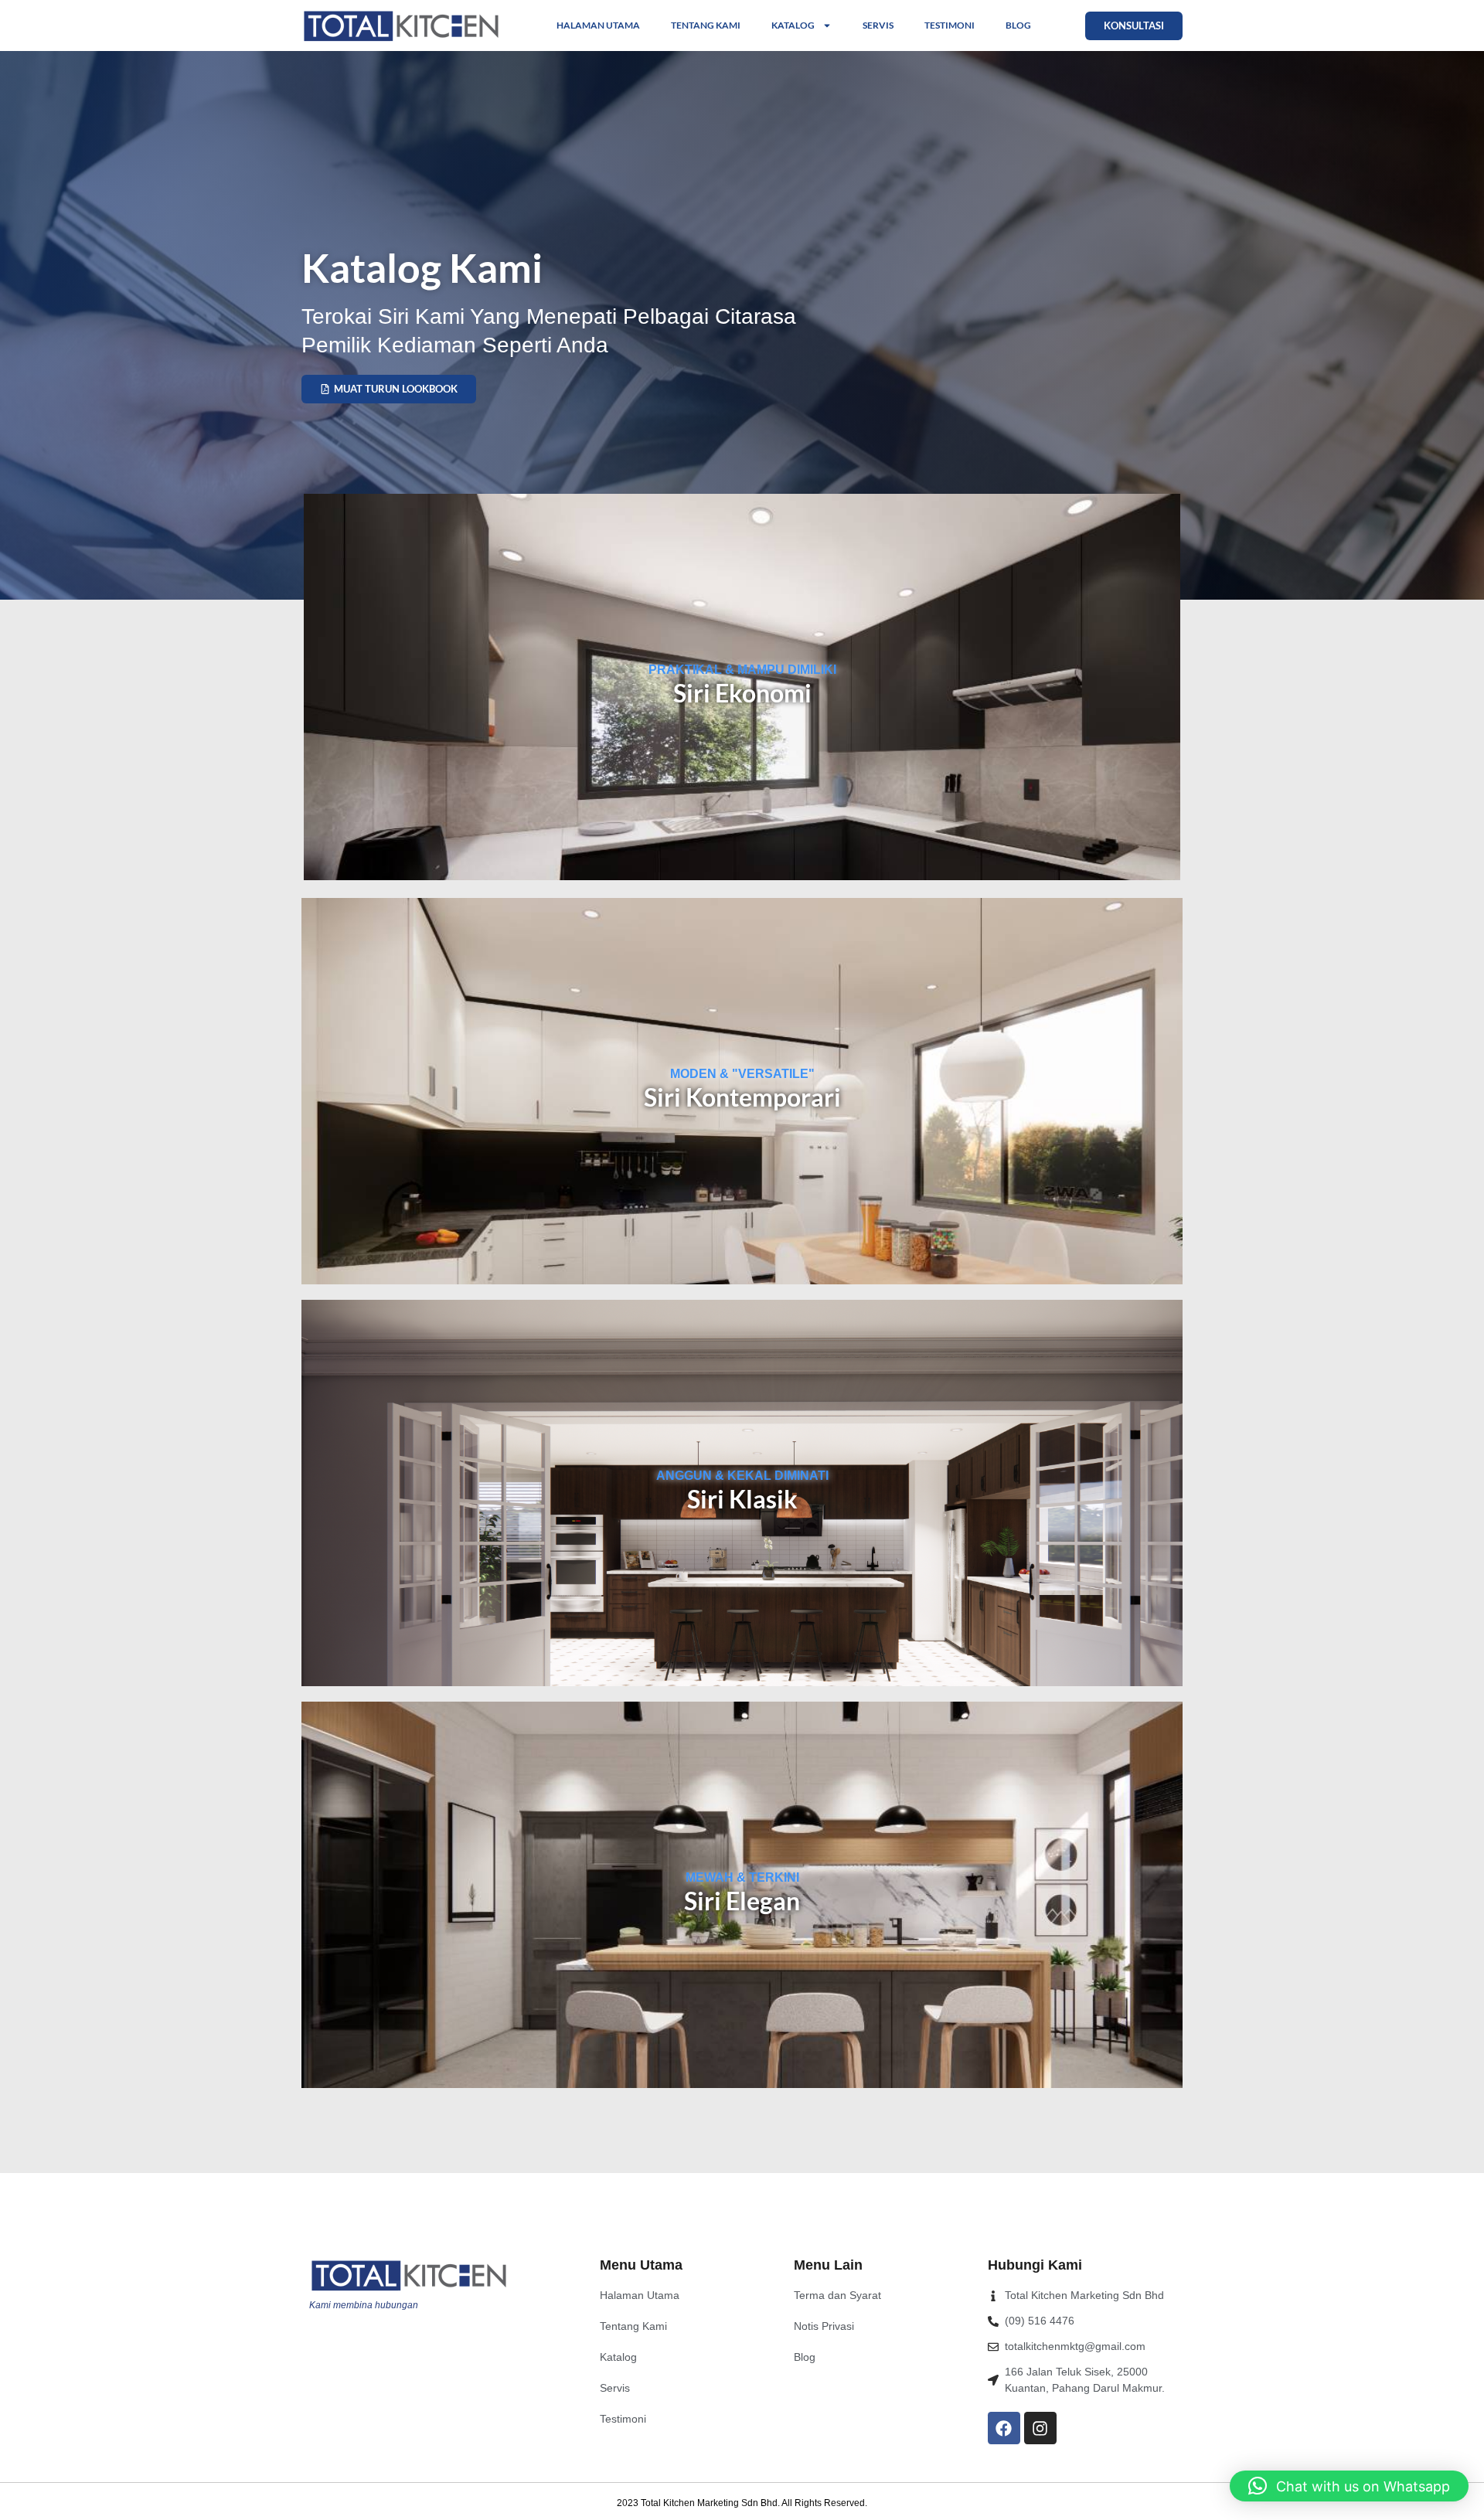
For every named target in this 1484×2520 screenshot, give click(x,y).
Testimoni (950, 25)
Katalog (793, 25)
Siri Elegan (742, 1901)
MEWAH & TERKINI (742, 1877)
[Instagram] (1040, 2428)
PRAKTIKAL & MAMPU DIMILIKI (742, 670)
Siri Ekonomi (742, 693)
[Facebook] (1004, 2428)
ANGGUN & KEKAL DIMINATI (742, 1476)
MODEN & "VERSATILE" (742, 1074)
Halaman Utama (598, 25)
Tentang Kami (706, 25)
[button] (1349, 2486)
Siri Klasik (742, 1499)
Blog (1018, 25)
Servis (878, 25)
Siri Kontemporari (742, 1097)
